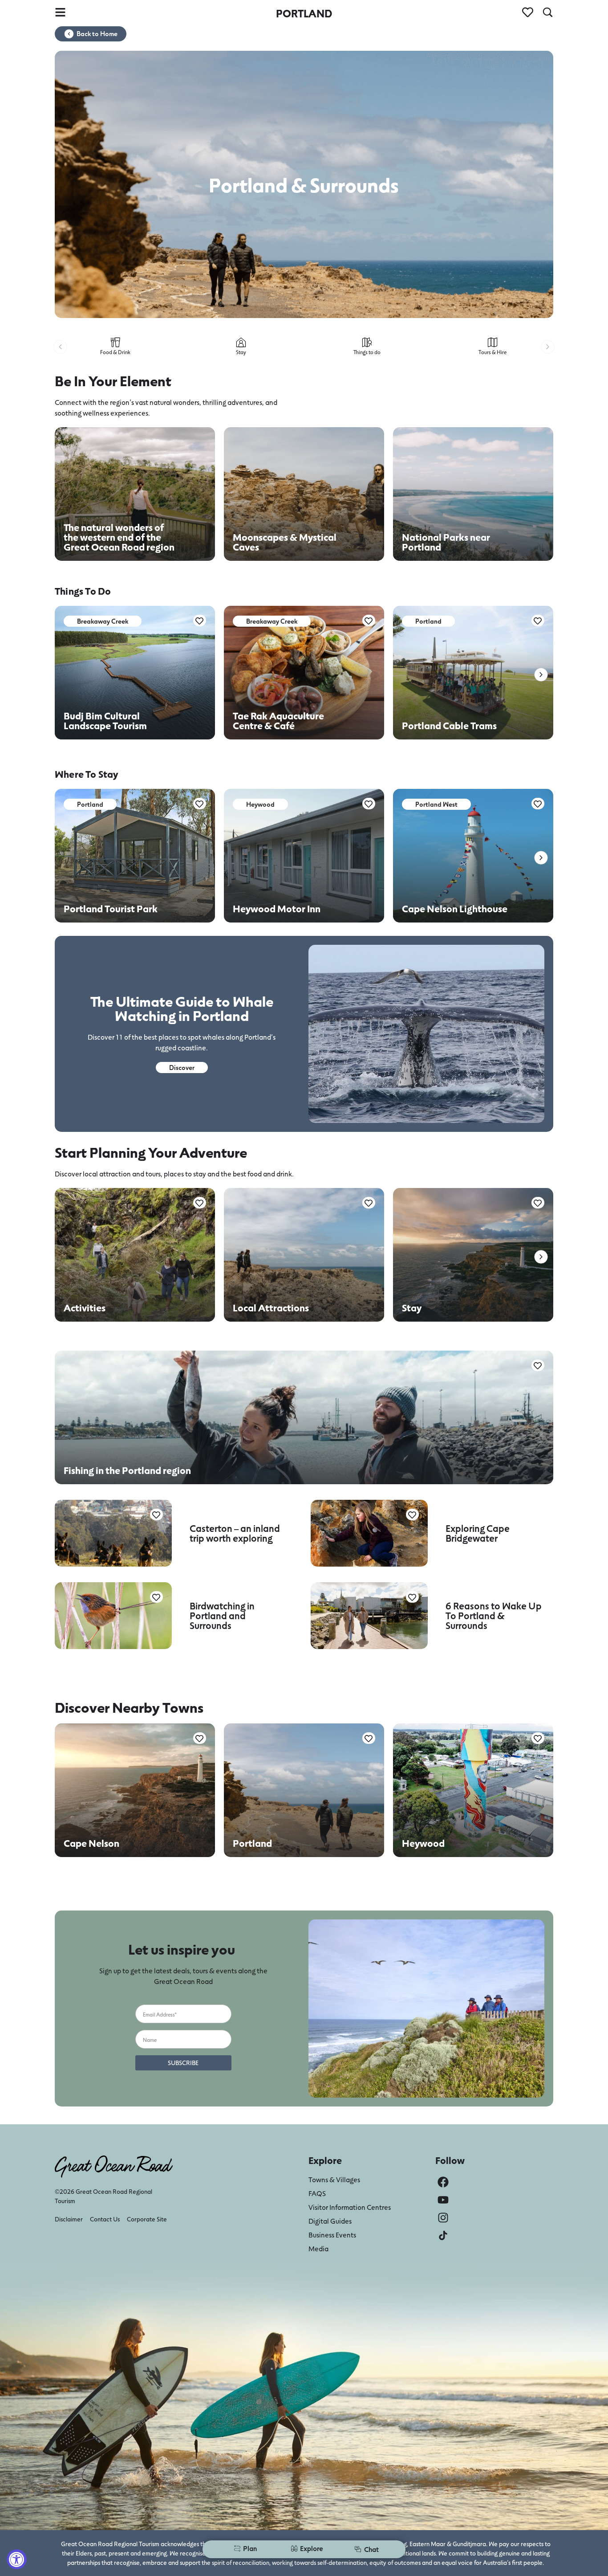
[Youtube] (443, 2200)
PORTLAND (304, 13)
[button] (60, 347)
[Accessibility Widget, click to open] (17, 2559)
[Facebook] (443, 2182)
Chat (371, 2549)
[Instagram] (443, 2218)
